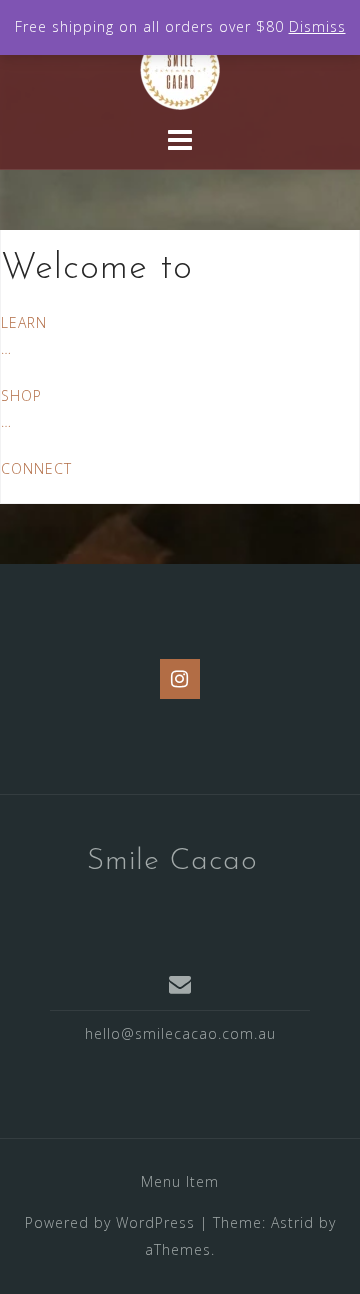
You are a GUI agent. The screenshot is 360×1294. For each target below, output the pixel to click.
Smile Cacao (172, 861)
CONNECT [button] (36, 468)
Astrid (292, 1222)
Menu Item (180, 1181)
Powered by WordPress (110, 1222)
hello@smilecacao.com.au (180, 1033)
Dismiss (317, 26)
